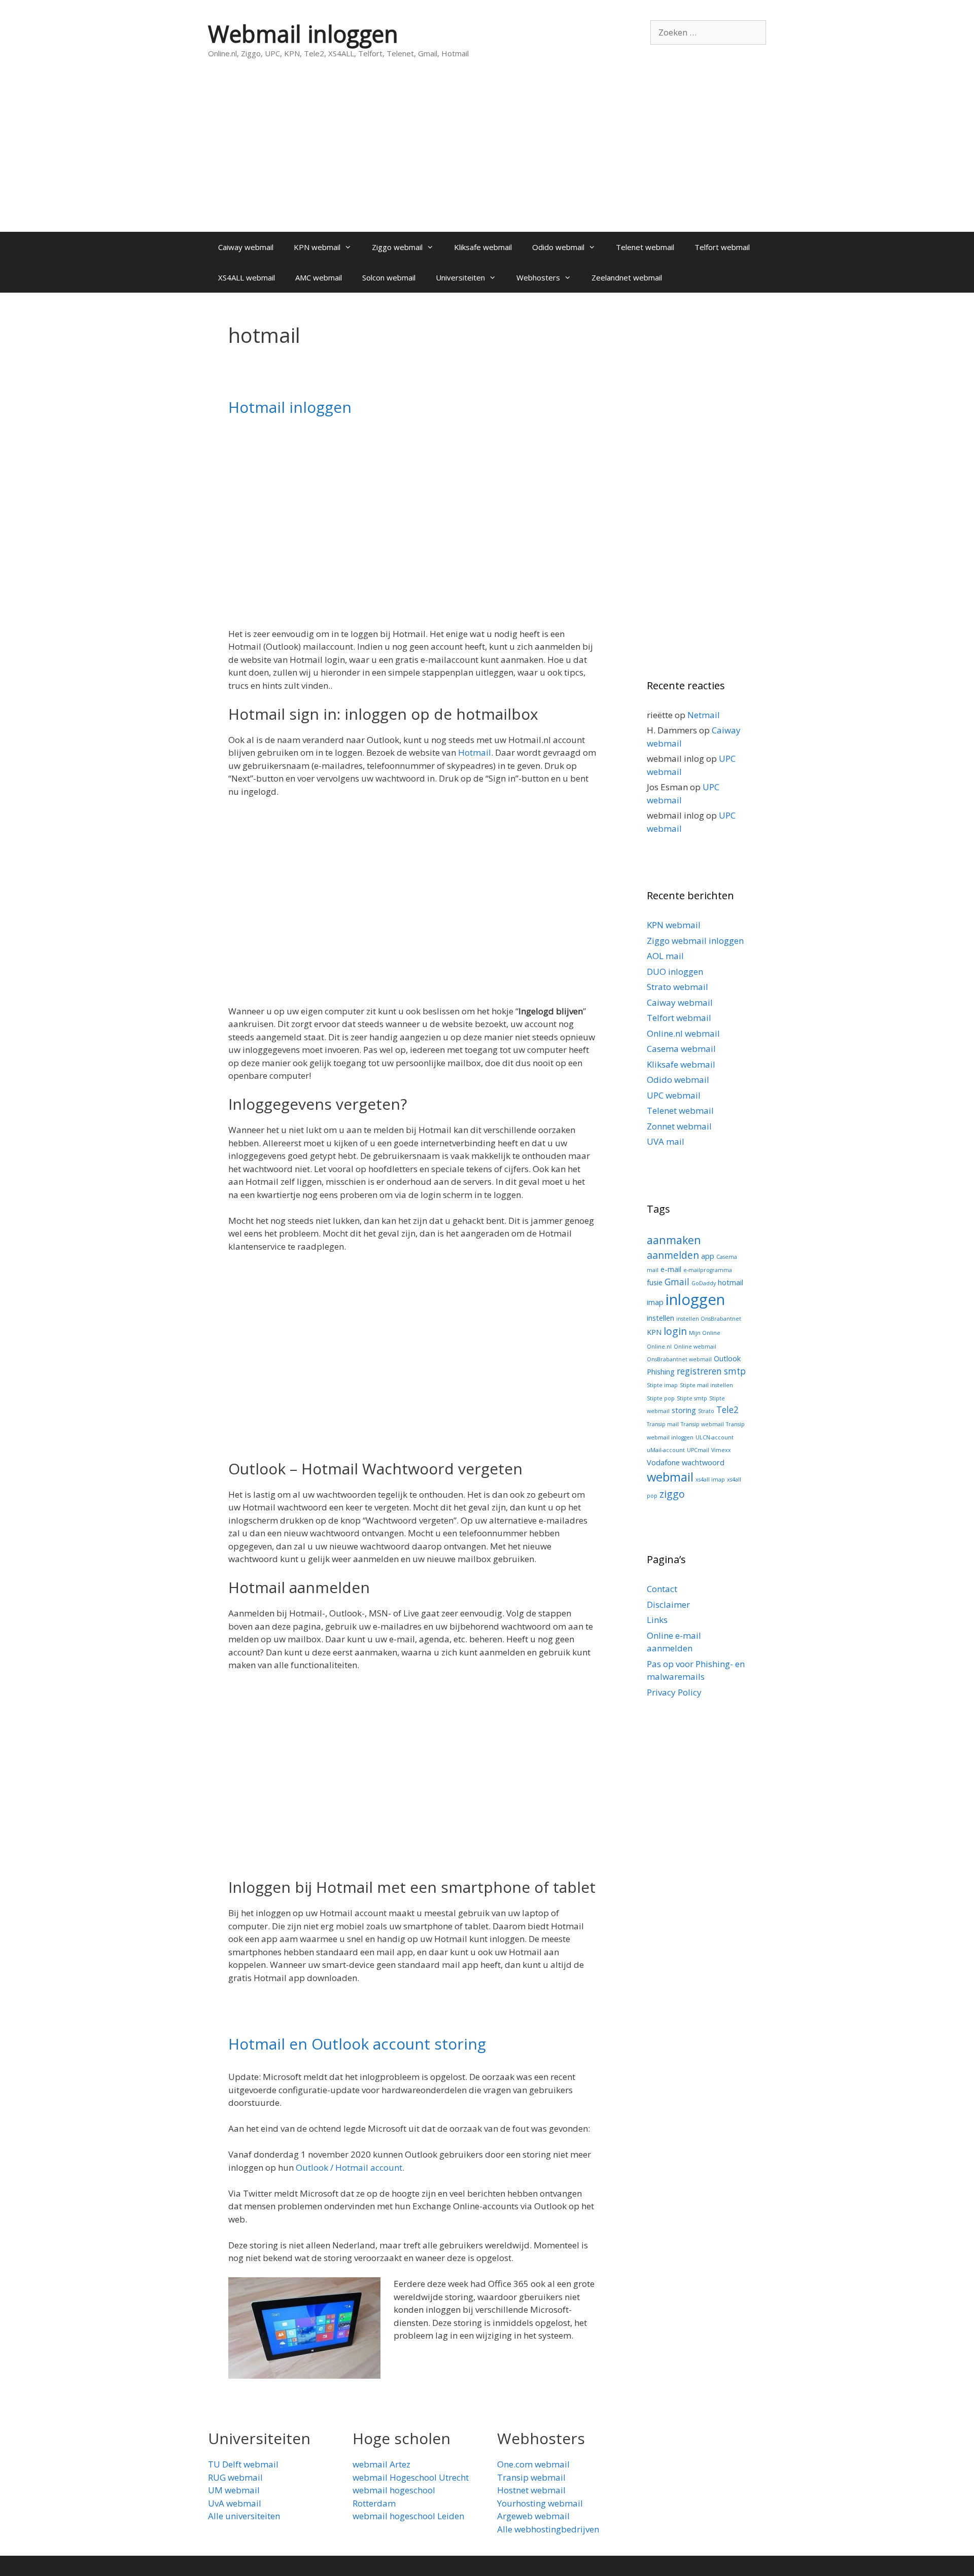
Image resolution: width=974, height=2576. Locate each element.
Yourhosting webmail (540, 2503)
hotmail (730, 1282)
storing (684, 1410)
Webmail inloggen (303, 34)
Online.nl (659, 1347)
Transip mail (663, 1424)
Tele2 (727, 1410)
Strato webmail (677, 987)
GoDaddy (704, 1283)
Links (657, 1620)
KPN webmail (317, 247)
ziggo (672, 1494)
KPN (654, 1332)
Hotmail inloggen (290, 407)
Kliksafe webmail (483, 247)
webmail (670, 1477)
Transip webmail (702, 1424)
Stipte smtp (692, 1398)
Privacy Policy (674, 1692)
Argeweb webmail (533, 2516)
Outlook (727, 1358)
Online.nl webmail (683, 1033)
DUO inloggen (675, 972)
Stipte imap (662, 1385)
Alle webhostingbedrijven (548, 2529)
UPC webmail (674, 1095)
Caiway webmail (246, 247)
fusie (655, 1282)
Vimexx (721, 1450)
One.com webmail (533, 2464)
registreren (699, 1371)
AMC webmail (319, 277)
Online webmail (695, 1347)
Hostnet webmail (531, 2490)
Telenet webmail (645, 247)
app (708, 1256)
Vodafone (663, 1462)
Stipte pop (661, 1398)
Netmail (704, 715)
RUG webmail (235, 2477)
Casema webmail (681, 1049)
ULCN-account (715, 1437)
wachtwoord (703, 1462)
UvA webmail (235, 2503)
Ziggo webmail (397, 247)
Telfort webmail (722, 247)
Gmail (677, 1282)
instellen (660, 1318)
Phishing (661, 1371)
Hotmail (475, 752)
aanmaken (674, 1240)
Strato (706, 1411)
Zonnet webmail (679, 1126)
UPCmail (698, 1450)
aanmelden (673, 1255)
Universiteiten (460, 277)
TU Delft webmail (243, 2464)
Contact (662, 1589)
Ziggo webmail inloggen (695, 941)
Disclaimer (668, 1604)
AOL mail (665, 956)
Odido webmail (558, 247)
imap (655, 1302)
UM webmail (234, 2490)
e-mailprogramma (708, 1270)
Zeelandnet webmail (627, 277)
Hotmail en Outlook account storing (357, 2044)
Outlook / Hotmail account (349, 2167)
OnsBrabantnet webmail (679, 1359)
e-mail (671, 1269)
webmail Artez (381, 2464)
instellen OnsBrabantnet (709, 1319)
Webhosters (538, 277)
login (675, 1331)
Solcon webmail (389, 277)
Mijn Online (705, 1333)
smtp (735, 1371)
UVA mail (666, 1141)
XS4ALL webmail (247, 277)
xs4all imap (710, 1479)
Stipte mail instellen (706, 1385)
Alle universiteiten (244, 2516)
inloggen (695, 1299)
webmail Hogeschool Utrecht (411, 2477)
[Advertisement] (487, 156)
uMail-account (666, 1450)
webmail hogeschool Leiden (408, 2516)
